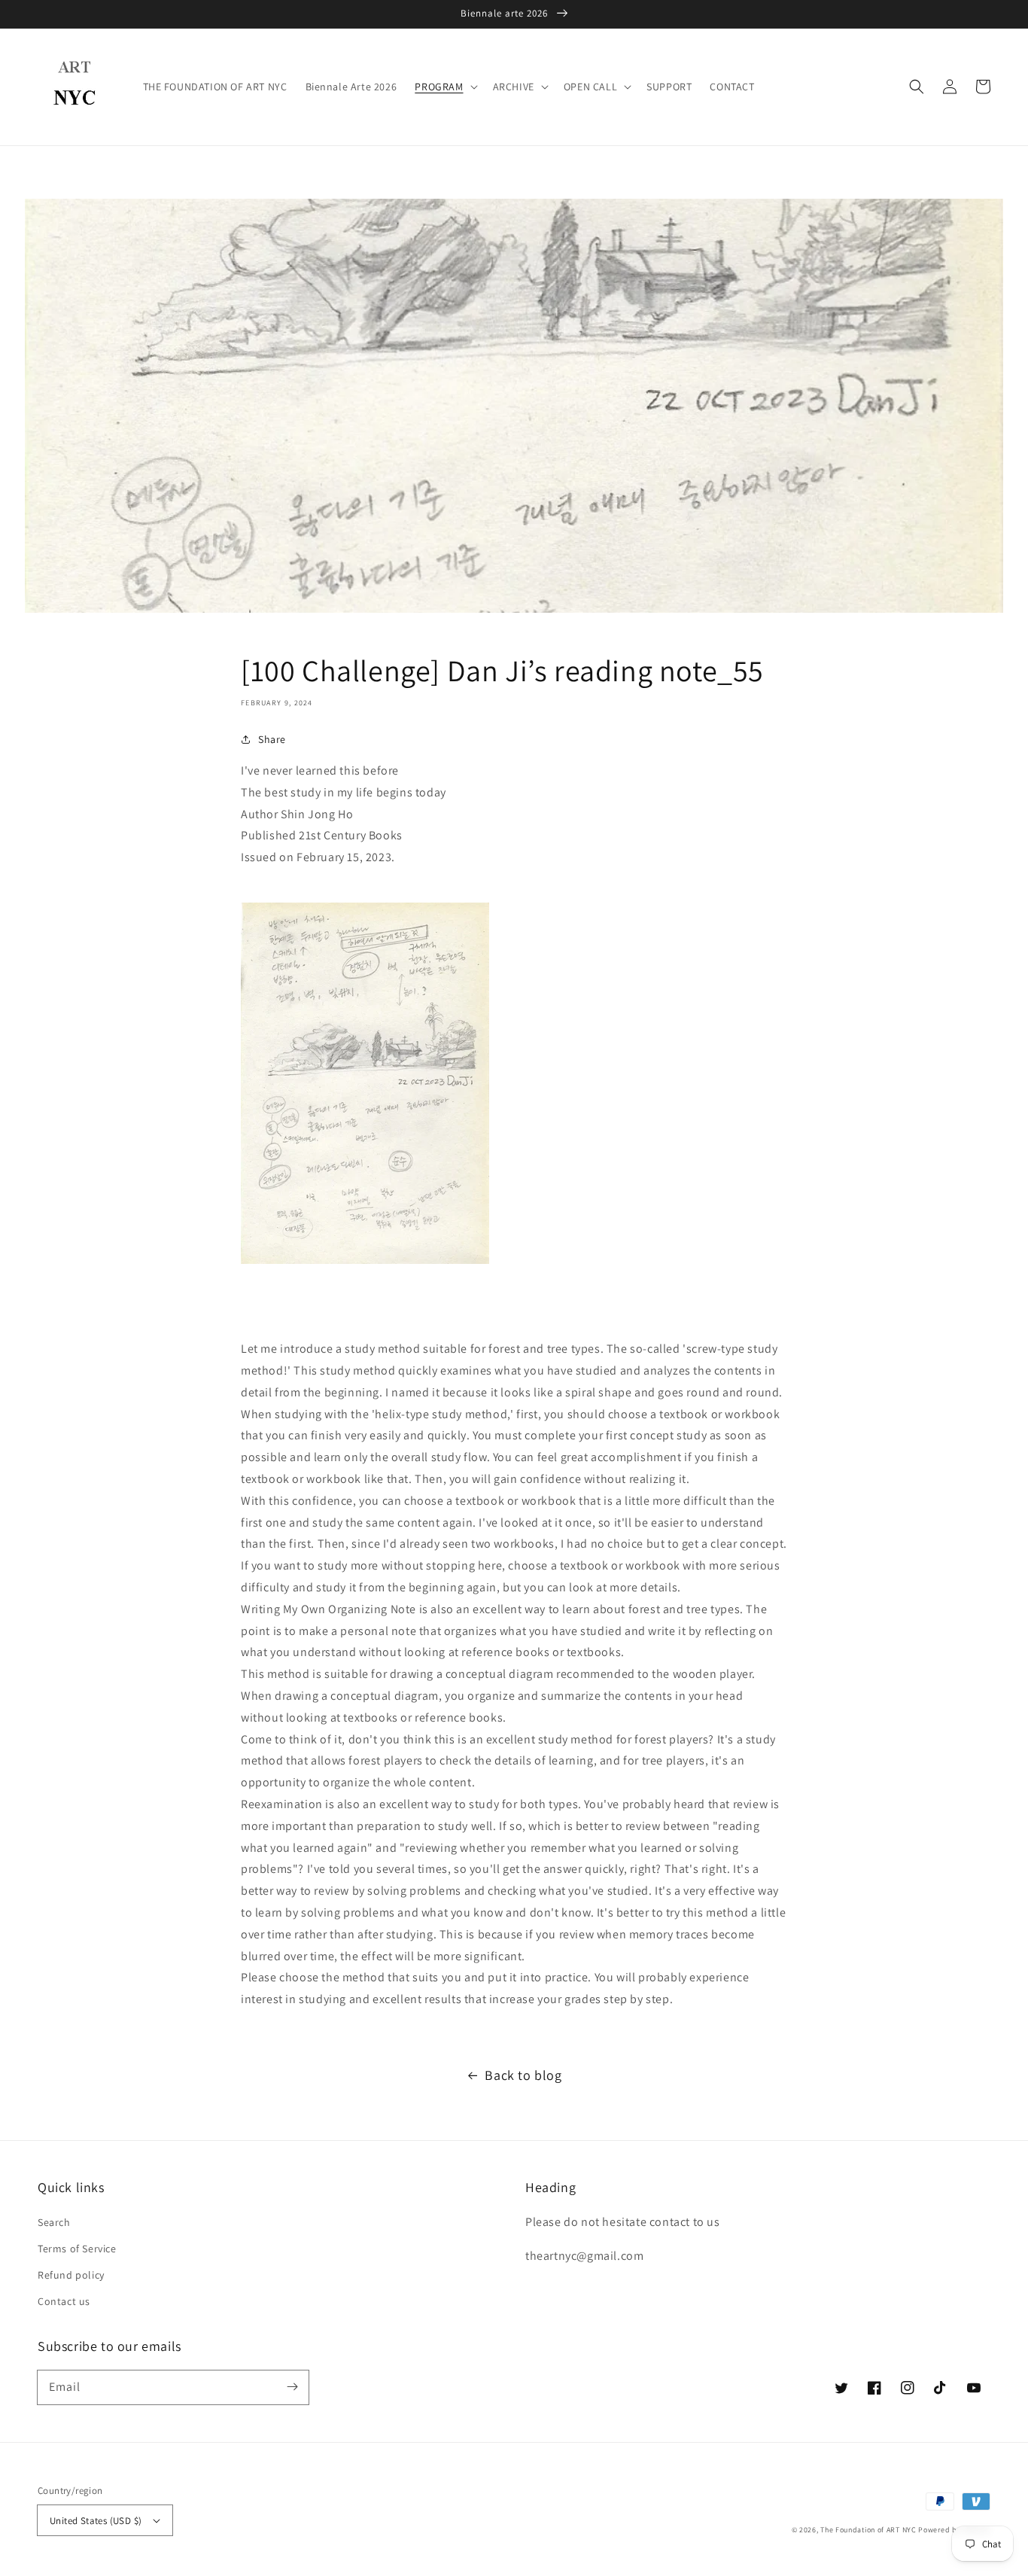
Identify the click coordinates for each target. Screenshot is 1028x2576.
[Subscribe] (292, 2387)
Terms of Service (77, 2249)
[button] (917, 87)
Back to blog (523, 2075)
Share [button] (272, 739)
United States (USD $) (96, 2521)
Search (54, 2222)
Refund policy (71, 2275)
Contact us (64, 2301)
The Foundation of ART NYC (868, 2530)
